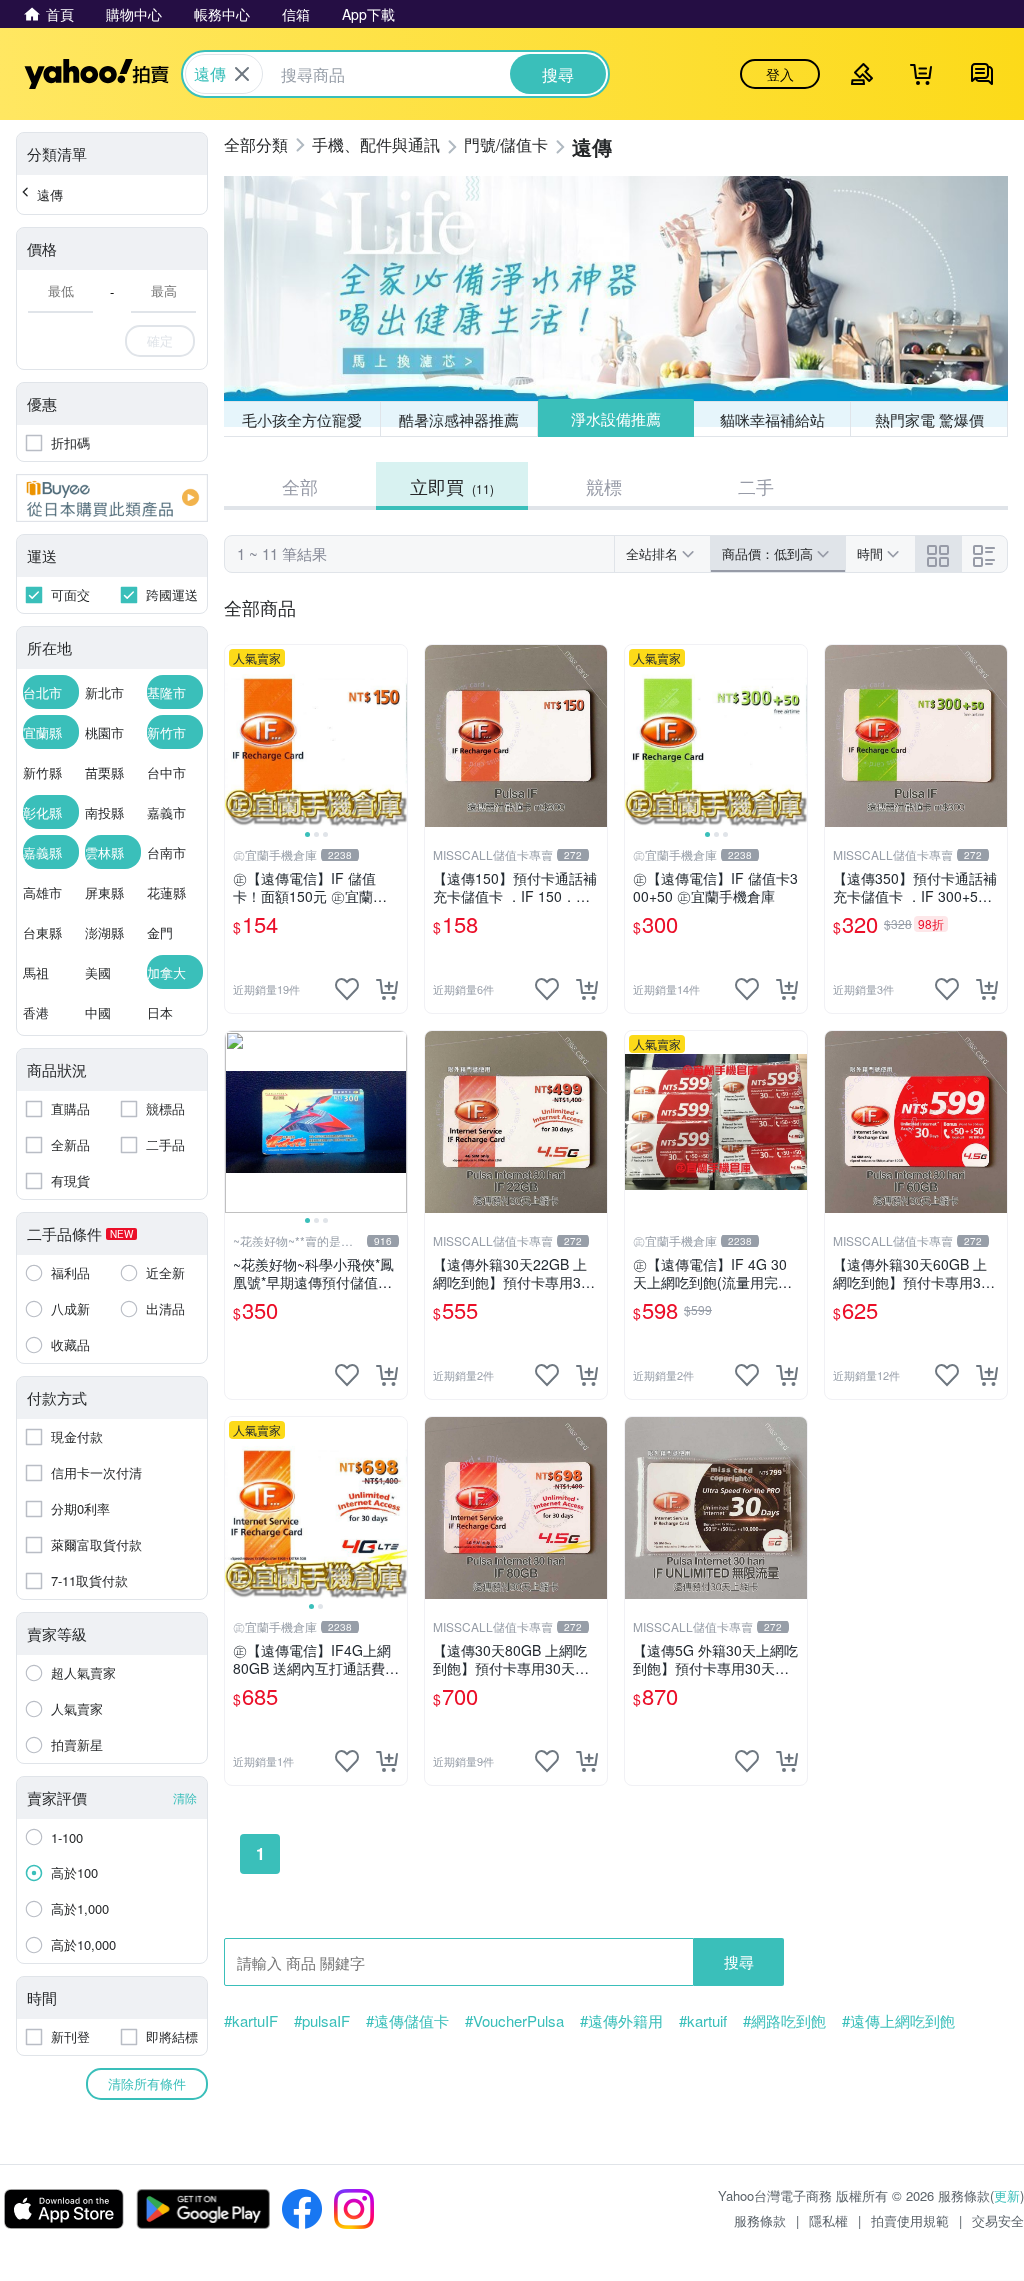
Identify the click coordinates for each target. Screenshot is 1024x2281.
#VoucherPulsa (514, 2021)
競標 (604, 486)
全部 (300, 486)
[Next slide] (394, 736)
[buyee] (112, 498)
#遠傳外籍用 (621, 2021)
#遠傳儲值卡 (407, 2021)
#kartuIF (251, 2021)
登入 (780, 74)
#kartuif (703, 2021)
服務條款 (760, 2220)
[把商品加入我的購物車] (387, 989)
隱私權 (828, 2220)
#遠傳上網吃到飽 (898, 2021)
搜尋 (739, 1961)
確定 (160, 340)
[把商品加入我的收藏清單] (347, 989)
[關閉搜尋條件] (242, 74)
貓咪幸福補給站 (772, 419)
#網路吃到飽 (784, 2021)
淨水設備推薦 (616, 418)
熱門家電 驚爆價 (929, 419)
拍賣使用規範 (910, 2220)
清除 (185, 1797)
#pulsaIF (322, 2021)
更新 (1007, 2195)
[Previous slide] (238, 736)
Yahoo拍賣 (96, 74)
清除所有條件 (147, 2083)
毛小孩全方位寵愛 (302, 419)
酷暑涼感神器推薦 (459, 419)
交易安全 (998, 2220)
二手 (756, 486)
